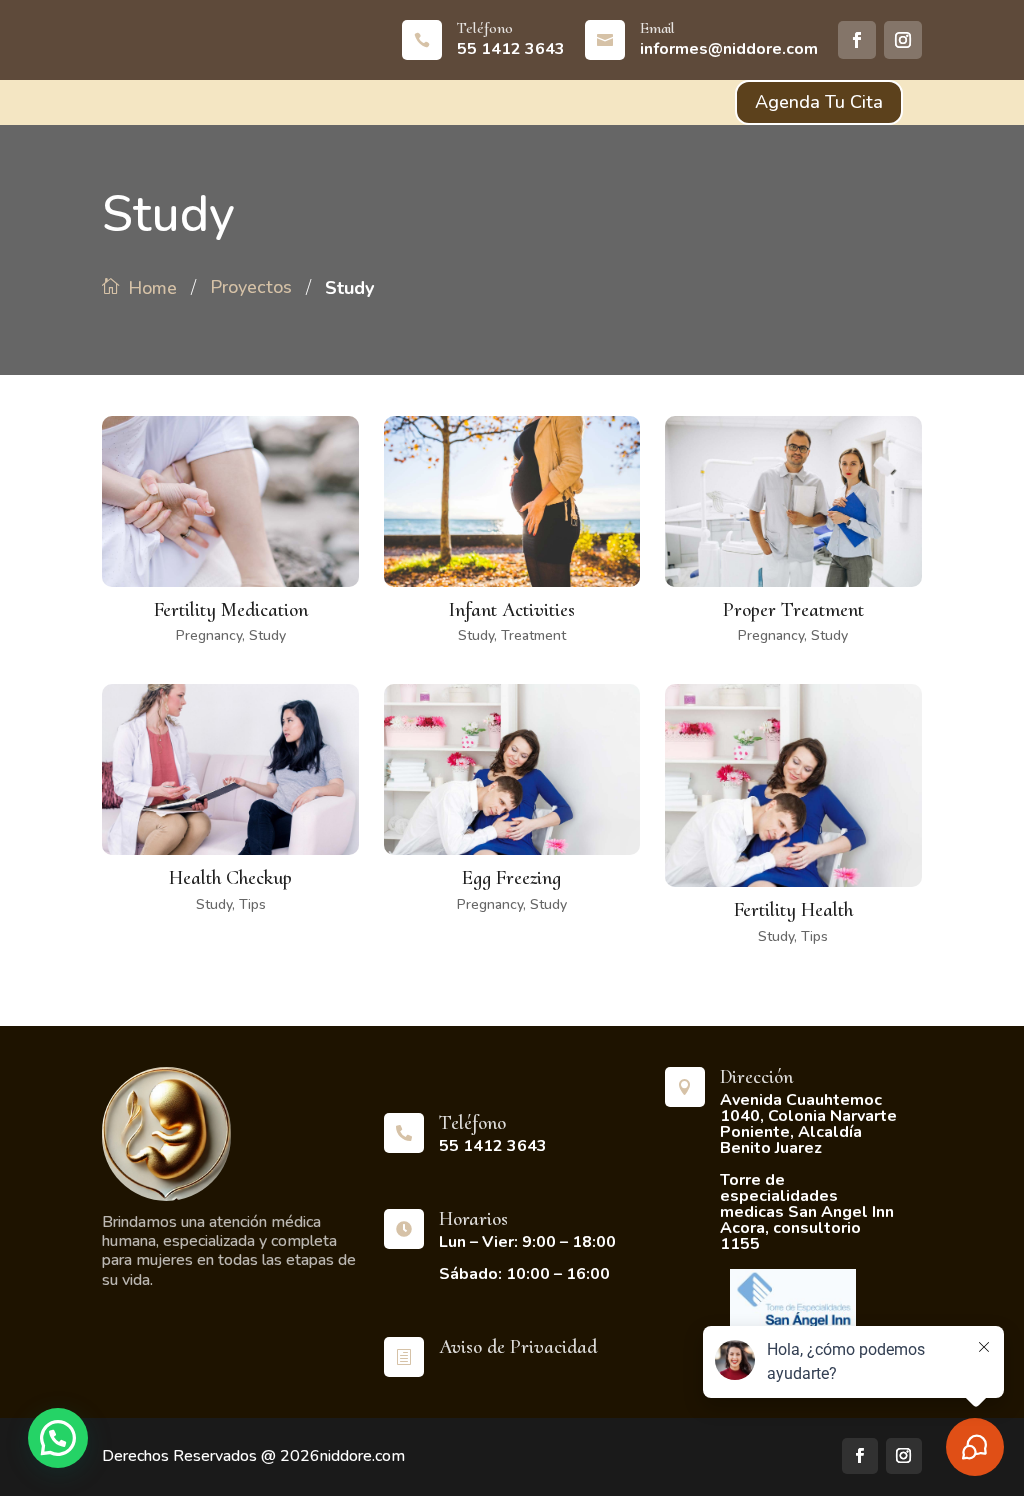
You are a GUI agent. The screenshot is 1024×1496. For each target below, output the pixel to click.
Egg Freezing (511, 878)
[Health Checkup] (230, 769)
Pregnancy (209, 635)
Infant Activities (511, 610)
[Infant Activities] (512, 501)
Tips (252, 904)
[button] (58, 1438)
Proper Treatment (793, 610)
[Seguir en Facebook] (857, 40)
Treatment (533, 635)
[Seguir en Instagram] (903, 40)
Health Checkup (230, 878)
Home (152, 288)
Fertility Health (793, 910)
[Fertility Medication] (230, 501)
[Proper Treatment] (793, 501)
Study (267, 635)
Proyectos (251, 287)
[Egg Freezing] (512, 769)
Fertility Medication (231, 610)
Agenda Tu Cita (819, 102)
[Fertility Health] (793, 785)
